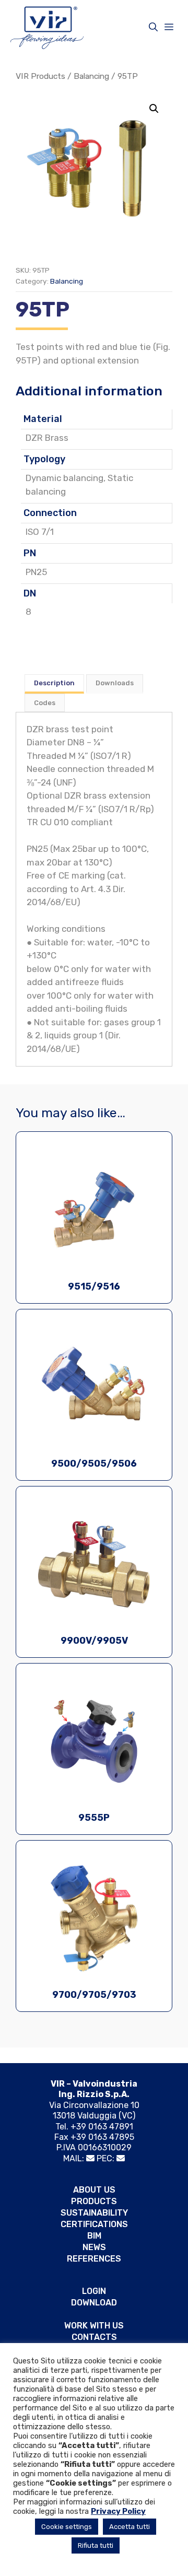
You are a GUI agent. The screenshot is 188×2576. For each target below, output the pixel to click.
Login (94, 2291)
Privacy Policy (118, 2511)
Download (94, 2303)
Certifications (94, 2224)
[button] (154, 109)
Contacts (94, 2337)
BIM (94, 2236)
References (94, 2259)
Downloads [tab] (115, 683)
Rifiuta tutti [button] (96, 2545)
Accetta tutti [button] (130, 2527)
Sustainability (94, 2213)
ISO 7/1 (40, 532)
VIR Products (40, 76)
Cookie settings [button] (67, 2527)
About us (94, 2190)
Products (94, 2201)
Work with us (94, 2326)
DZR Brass (47, 438)
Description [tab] (54, 683)
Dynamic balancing (64, 478)
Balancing (91, 76)
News (94, 2247)
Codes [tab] (45, 703)
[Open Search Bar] (153, 27)
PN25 (36, 572)
